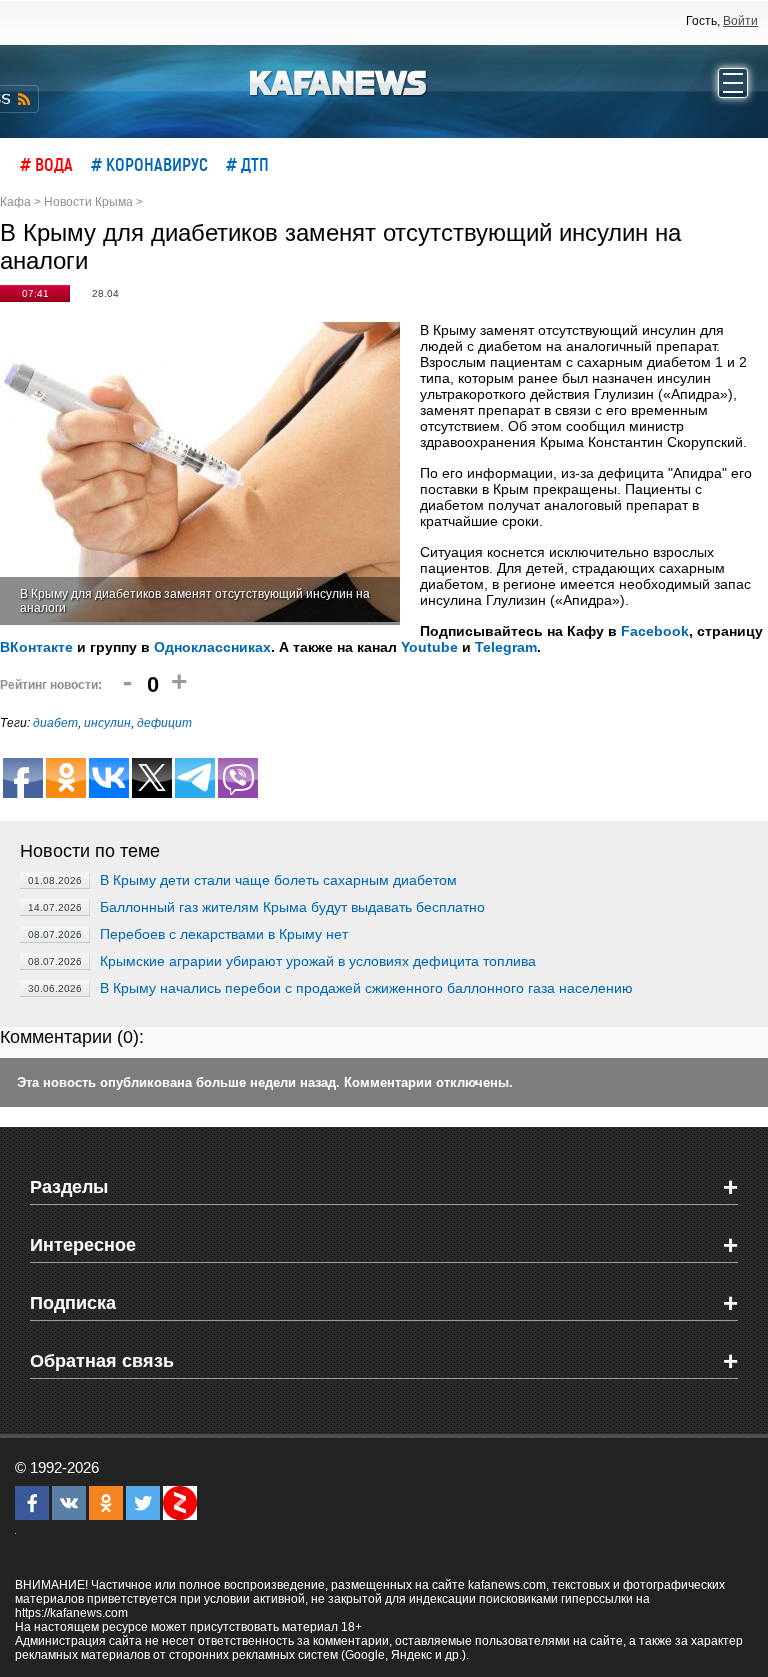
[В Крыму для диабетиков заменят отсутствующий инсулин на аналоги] (200, 473)
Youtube (429, 647)
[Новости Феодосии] (339, 81)
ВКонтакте (36, 647)
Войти (740, 21)
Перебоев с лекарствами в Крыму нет (224, 934)
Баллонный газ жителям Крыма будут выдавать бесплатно (292, 907)
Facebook (655, 631)
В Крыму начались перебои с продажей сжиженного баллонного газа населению (366, 988)
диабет (55, 723)
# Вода (46, 164)
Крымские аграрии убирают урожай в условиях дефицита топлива (318, 961)
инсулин (107, 723)
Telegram (506, 647)
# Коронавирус (149, 164)
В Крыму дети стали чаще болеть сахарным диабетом (278, 880)
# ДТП (247, 164)
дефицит (164, 723)
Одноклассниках (212, 647)
